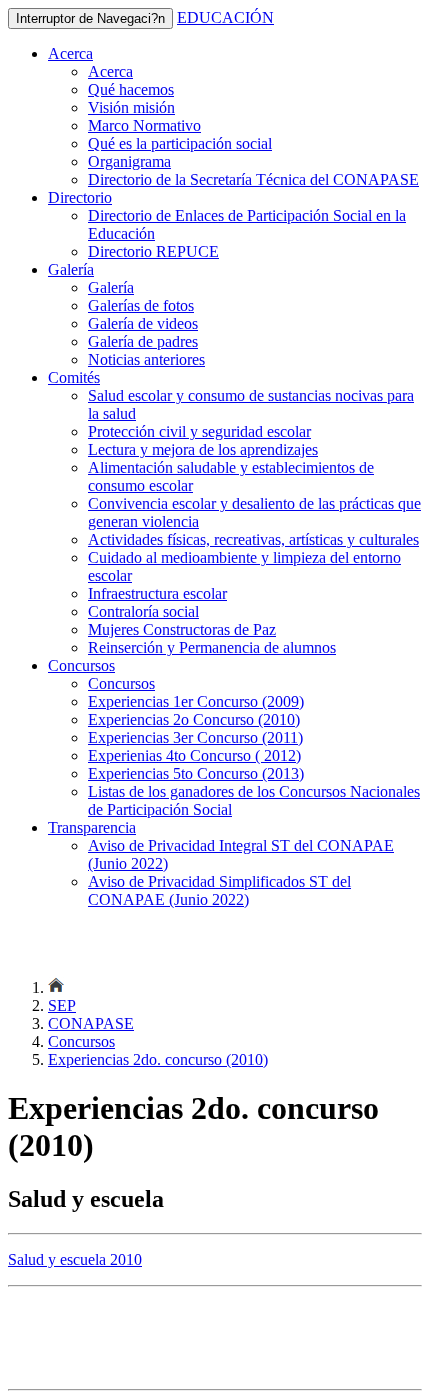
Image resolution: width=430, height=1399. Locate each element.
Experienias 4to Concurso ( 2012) (194, 755)
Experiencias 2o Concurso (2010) (194, 719)
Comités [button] (74, 377)
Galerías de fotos (141, 305)
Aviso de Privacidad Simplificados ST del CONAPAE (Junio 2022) (219, 890)
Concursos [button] (81, 665)
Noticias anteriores (146, 359)
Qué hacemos (131, 89)
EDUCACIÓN (225, 17)
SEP (62, 1005)
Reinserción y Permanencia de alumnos (212, 647)
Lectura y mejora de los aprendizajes (203, 449)
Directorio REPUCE (153, 251)
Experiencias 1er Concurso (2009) (196, 701)
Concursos (121, 683)
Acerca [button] (70, 53)
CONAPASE (91, 1023)
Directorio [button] (80, 197)
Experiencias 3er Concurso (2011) (195, 737)
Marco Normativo (144, 125)
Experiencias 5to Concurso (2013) (196, 773)
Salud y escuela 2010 (75, 1259)
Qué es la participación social (180, 143)
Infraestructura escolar (157, 593)
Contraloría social (143, 611)
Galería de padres (143, 341)
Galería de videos (143, 323)
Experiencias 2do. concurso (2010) (158, 1059)
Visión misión (131, 107)
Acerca (110, 71)
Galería (111, 287)
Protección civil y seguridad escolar (199, 431)
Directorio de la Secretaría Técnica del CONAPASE (253, 179)
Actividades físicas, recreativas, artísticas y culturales (253, 539)
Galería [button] (71, 269)
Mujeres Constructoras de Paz (182, 629)
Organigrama (129, 161)
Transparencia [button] (92, 827)
